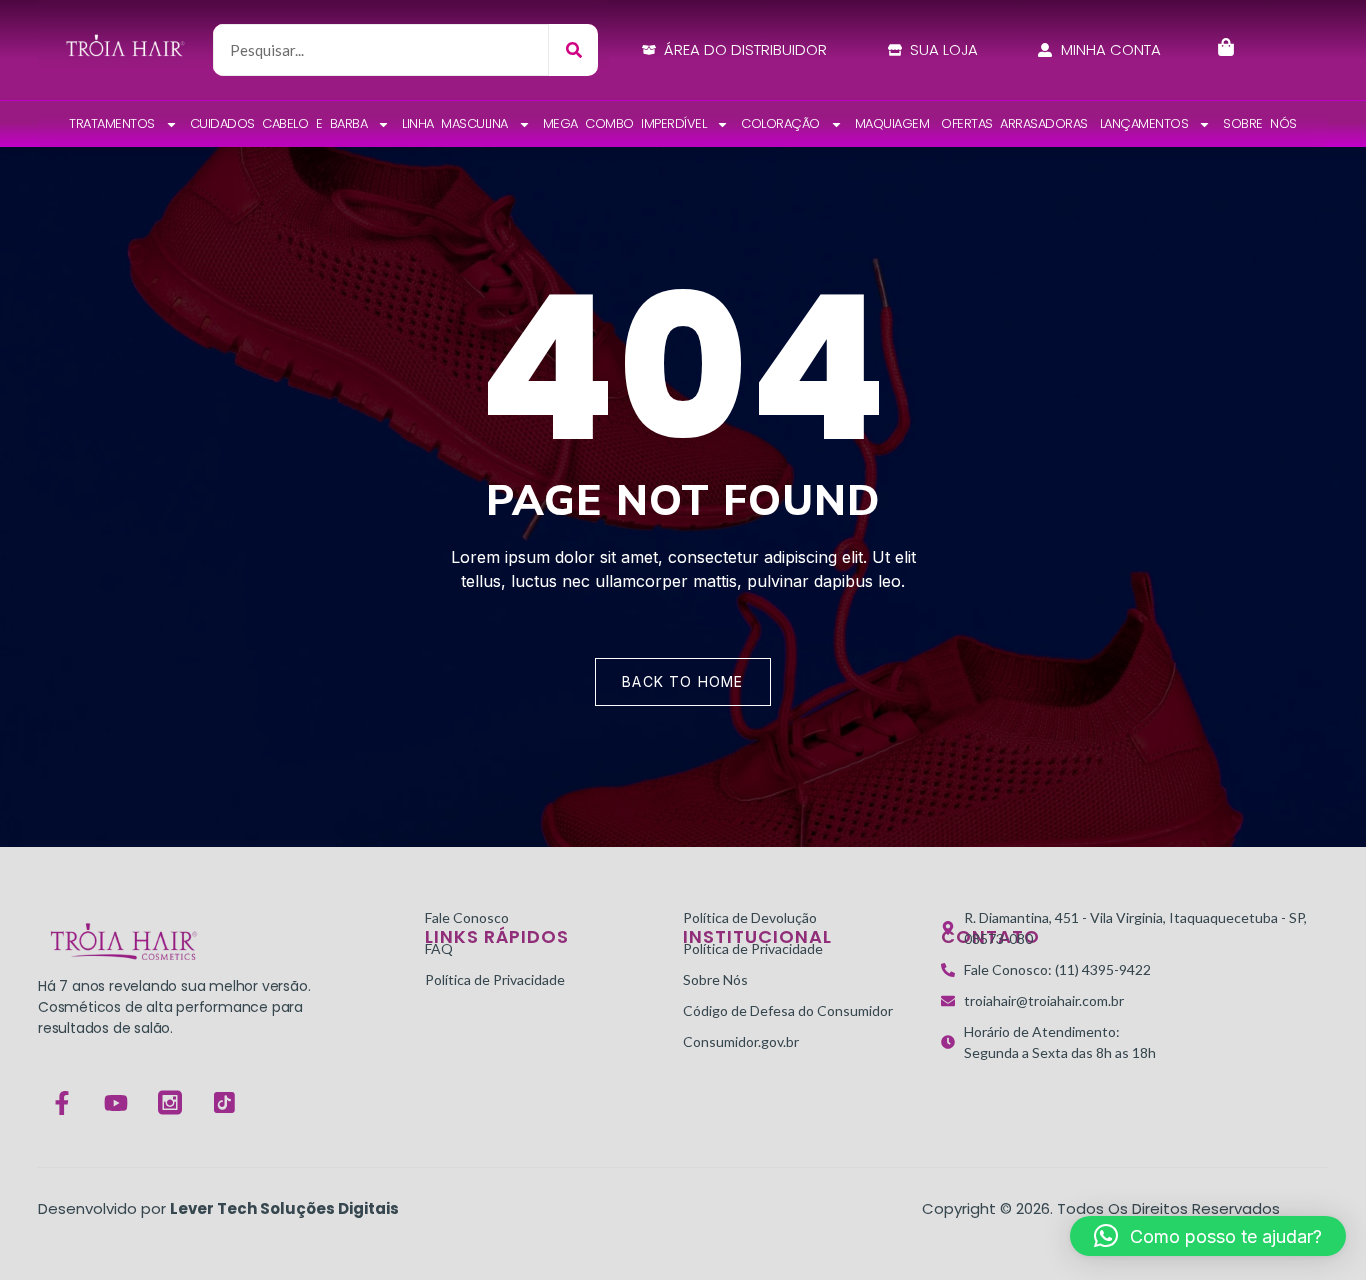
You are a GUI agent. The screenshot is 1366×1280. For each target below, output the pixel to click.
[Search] (573, 50)
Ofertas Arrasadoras (1014, 123)
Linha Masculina (455, 123)
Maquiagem (892, 123)
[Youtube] (116, 1103)
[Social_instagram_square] (170, 1103)
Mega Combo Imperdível (625, 123)
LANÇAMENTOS (1144, 123)
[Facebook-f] (62, 1103)
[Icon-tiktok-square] (224, 1103)
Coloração (780, 123)
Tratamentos (112, 123)
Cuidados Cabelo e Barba (279, 123)
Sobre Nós (1260, 123)
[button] (1208, 1236)
